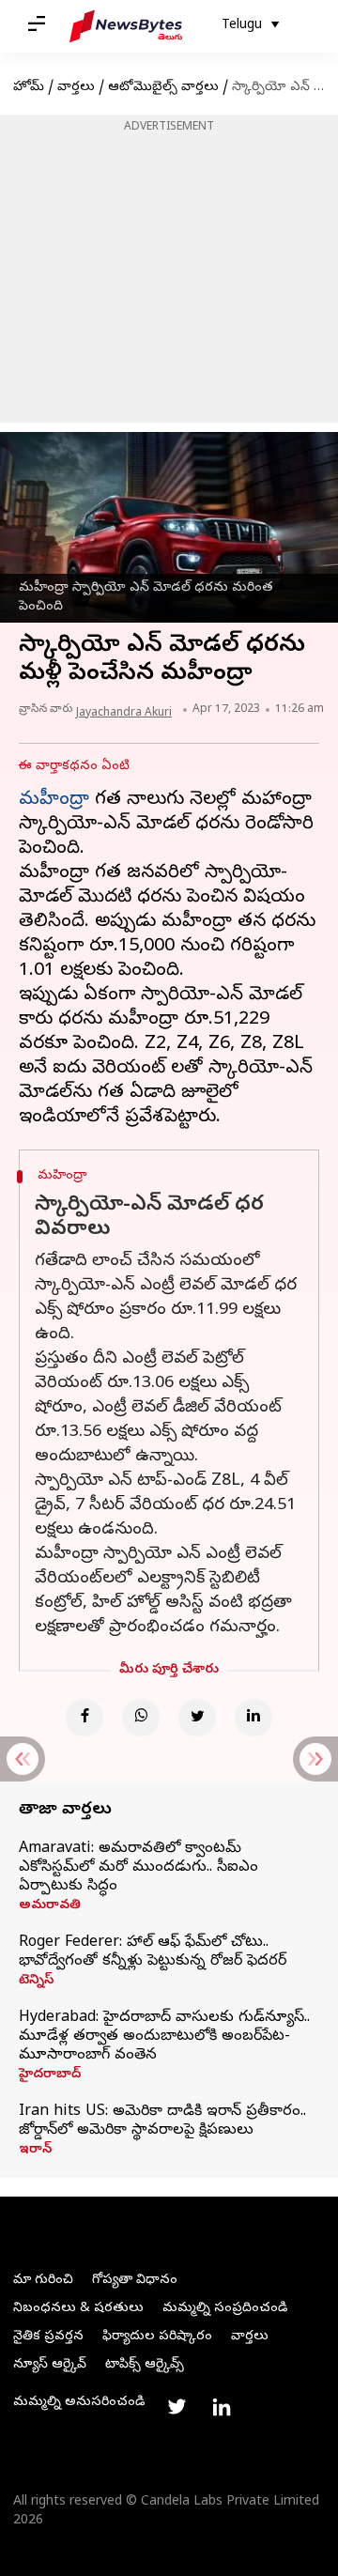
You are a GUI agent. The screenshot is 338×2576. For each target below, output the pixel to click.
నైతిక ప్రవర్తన (48, 2337)
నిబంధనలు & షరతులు (78, 2309)
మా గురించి (43, 2281)
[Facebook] (84, 1718)
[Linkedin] (253, 1718)
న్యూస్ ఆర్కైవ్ (50, 2365)
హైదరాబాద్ (50, 2075)
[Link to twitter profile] (177, 2407)
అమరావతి (50, 1906)
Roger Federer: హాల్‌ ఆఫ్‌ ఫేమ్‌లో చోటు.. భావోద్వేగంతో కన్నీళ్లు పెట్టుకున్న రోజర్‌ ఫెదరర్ (153, 1952)
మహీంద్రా (54, 801)
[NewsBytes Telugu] (126, 26)
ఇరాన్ (35, 2151)
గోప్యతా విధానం (135, 2281)
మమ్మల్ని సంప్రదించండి (225, 2309)
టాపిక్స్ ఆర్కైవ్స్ (145, 2365)
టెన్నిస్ (36, 1982)
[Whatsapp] (141, 1718)
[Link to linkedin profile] (222, 2407)
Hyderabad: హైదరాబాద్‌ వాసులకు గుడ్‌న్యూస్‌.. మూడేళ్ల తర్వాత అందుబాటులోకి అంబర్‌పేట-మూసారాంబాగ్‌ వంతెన (164, 2037)
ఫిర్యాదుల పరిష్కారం (157, 2337)
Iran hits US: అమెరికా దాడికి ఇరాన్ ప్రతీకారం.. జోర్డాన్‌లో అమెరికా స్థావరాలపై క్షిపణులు (162, 2121)
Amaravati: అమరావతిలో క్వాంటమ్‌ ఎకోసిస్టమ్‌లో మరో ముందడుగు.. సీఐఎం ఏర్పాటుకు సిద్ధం (138, 1868)
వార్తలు (76, 88)
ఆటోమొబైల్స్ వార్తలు (163, 88)
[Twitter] (197, 1718)
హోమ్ (29, 88)
